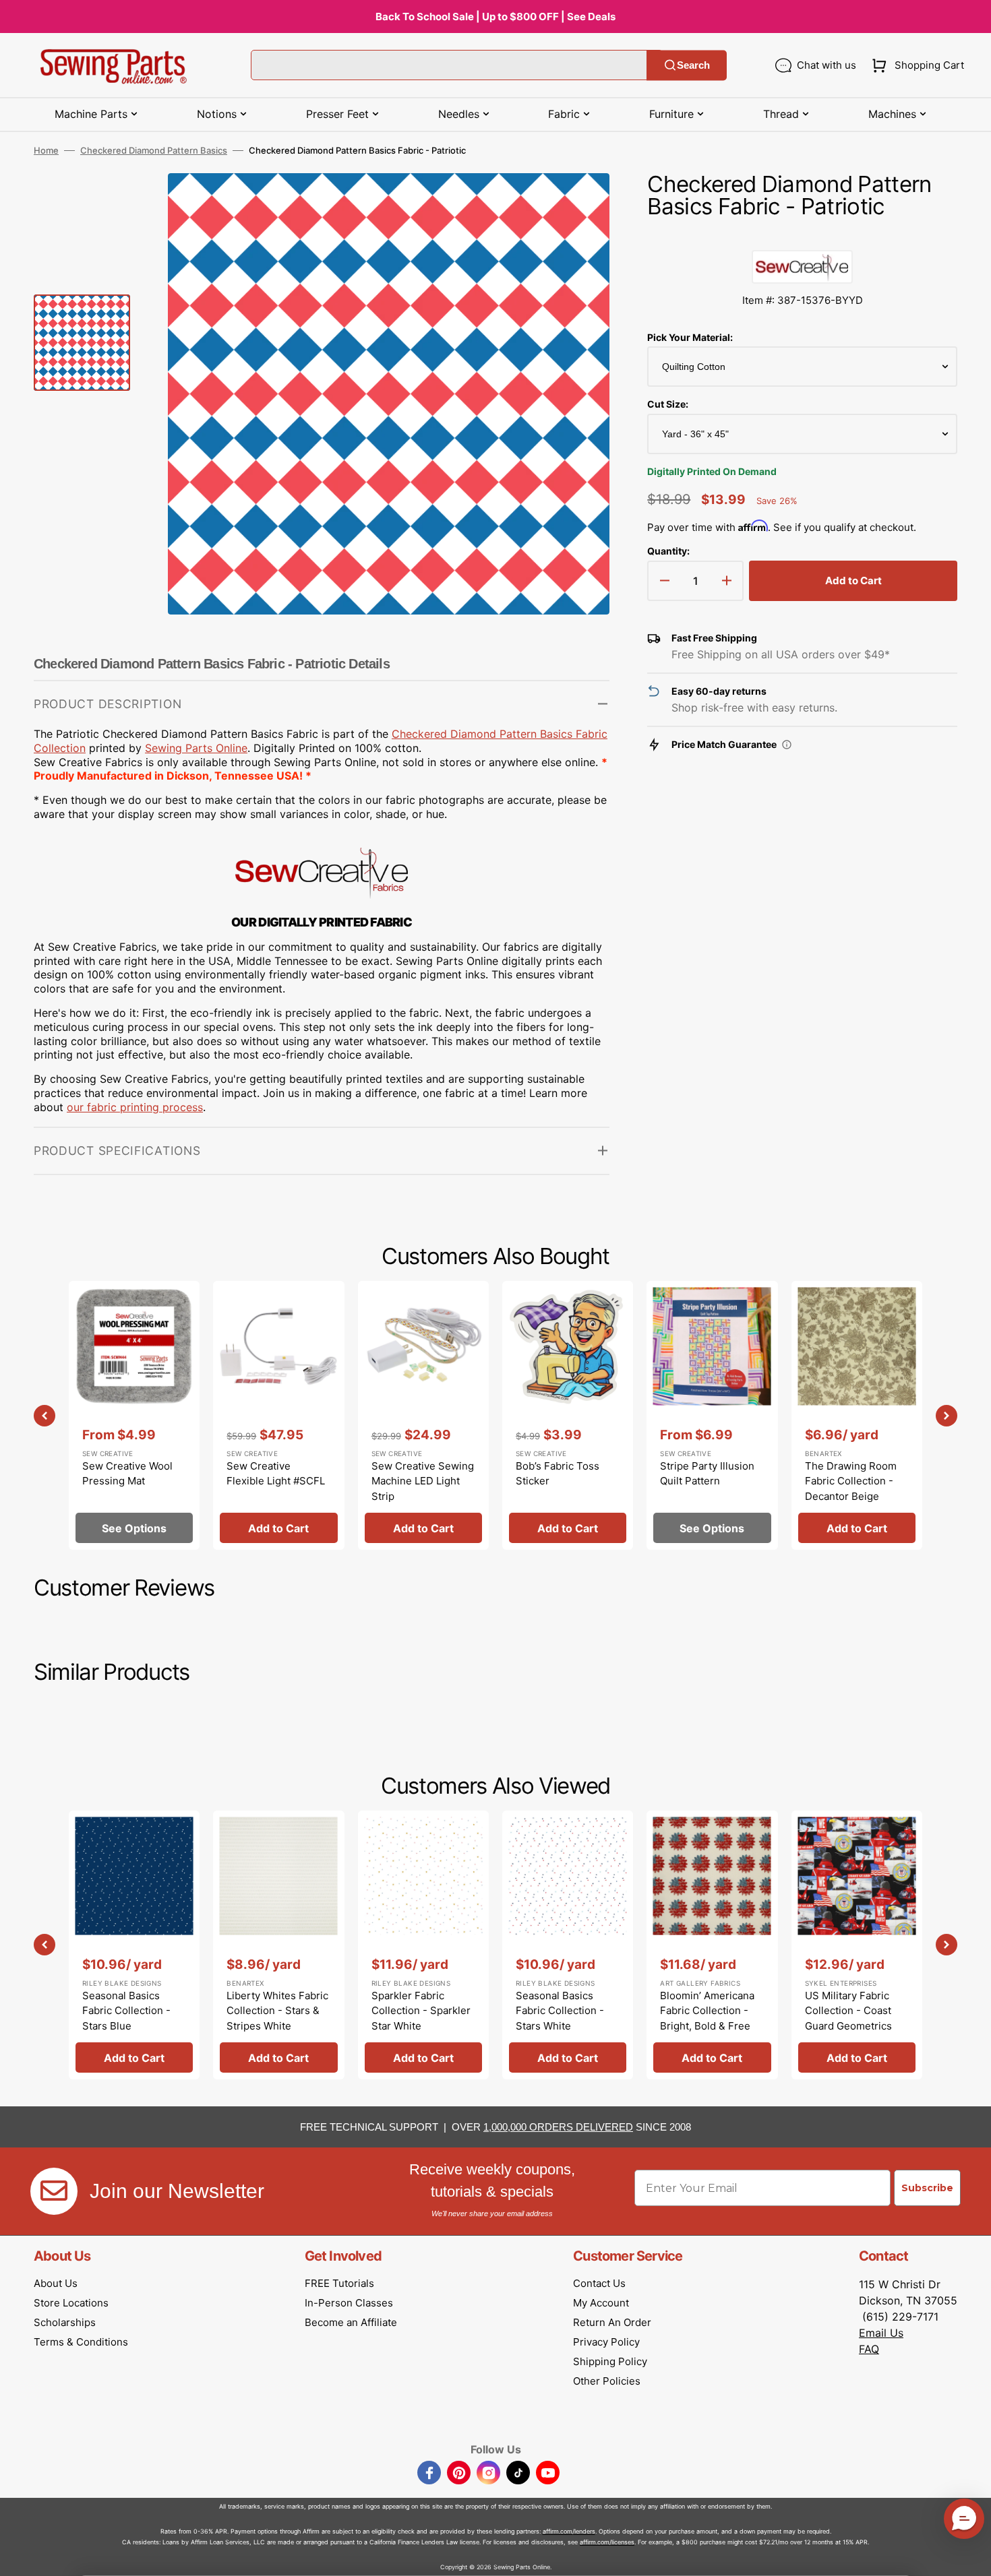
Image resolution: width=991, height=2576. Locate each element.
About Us (56, 2283)
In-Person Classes (349, 2303)
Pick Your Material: (690, 337)
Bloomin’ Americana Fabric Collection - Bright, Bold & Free (707, 2011)
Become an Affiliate (351, 2322)
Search (693, 65)
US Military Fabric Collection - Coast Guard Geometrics (848, 2011)
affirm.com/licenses (607, 2542)
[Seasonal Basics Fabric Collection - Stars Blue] (134, 1945)
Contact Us (599, 2283)
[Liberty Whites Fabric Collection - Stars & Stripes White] (278, 1945)
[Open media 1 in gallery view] (579, 203)
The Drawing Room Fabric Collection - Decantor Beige (851, 1481)
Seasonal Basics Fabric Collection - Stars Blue (126, 2011)
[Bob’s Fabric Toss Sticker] (568, 1415)
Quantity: (668, 551)
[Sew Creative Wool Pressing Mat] (134, 1415)
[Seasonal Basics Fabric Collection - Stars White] (568, 1945)
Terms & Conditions (81, 2342)
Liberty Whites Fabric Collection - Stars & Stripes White (277, 2011)
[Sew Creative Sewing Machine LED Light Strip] (423, 1415)
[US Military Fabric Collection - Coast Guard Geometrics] (857, 1945)
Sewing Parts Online (196, 748)
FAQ (869, 2349)
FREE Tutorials (339, 2283)
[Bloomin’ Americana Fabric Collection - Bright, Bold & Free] (712, 1945)
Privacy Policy (606, 2342)
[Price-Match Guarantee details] (787, 745)
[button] (915, 65)
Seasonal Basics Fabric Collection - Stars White (560, 2011)
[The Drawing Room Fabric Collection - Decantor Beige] (857, 1415)
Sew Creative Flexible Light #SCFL (276, 1474)
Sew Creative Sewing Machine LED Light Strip (423, 1481)
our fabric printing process (135, 1107)
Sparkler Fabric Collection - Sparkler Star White (421, 2011)
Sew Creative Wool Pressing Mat (127, 1474)
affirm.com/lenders (569, 2531)
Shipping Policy (610, 2361)
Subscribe (927, 2188)
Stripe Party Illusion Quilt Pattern (707, 1474)
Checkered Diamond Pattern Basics (154, 150)
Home (46, 150)
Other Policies (607, 2381)
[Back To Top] (971, 2556)
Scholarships (65, 2322)
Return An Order (612, 2322)
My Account (601, 2303)
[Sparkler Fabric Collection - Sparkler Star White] (423, 1945)
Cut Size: (668, 404)
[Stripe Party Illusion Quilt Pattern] (712, 1415)
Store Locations (71, 2303)
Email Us (881, 2333)
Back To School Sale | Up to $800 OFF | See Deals (495, 17)
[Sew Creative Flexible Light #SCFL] (278, 1415)
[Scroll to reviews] (802, 237)
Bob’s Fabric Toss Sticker (558, 1474)
